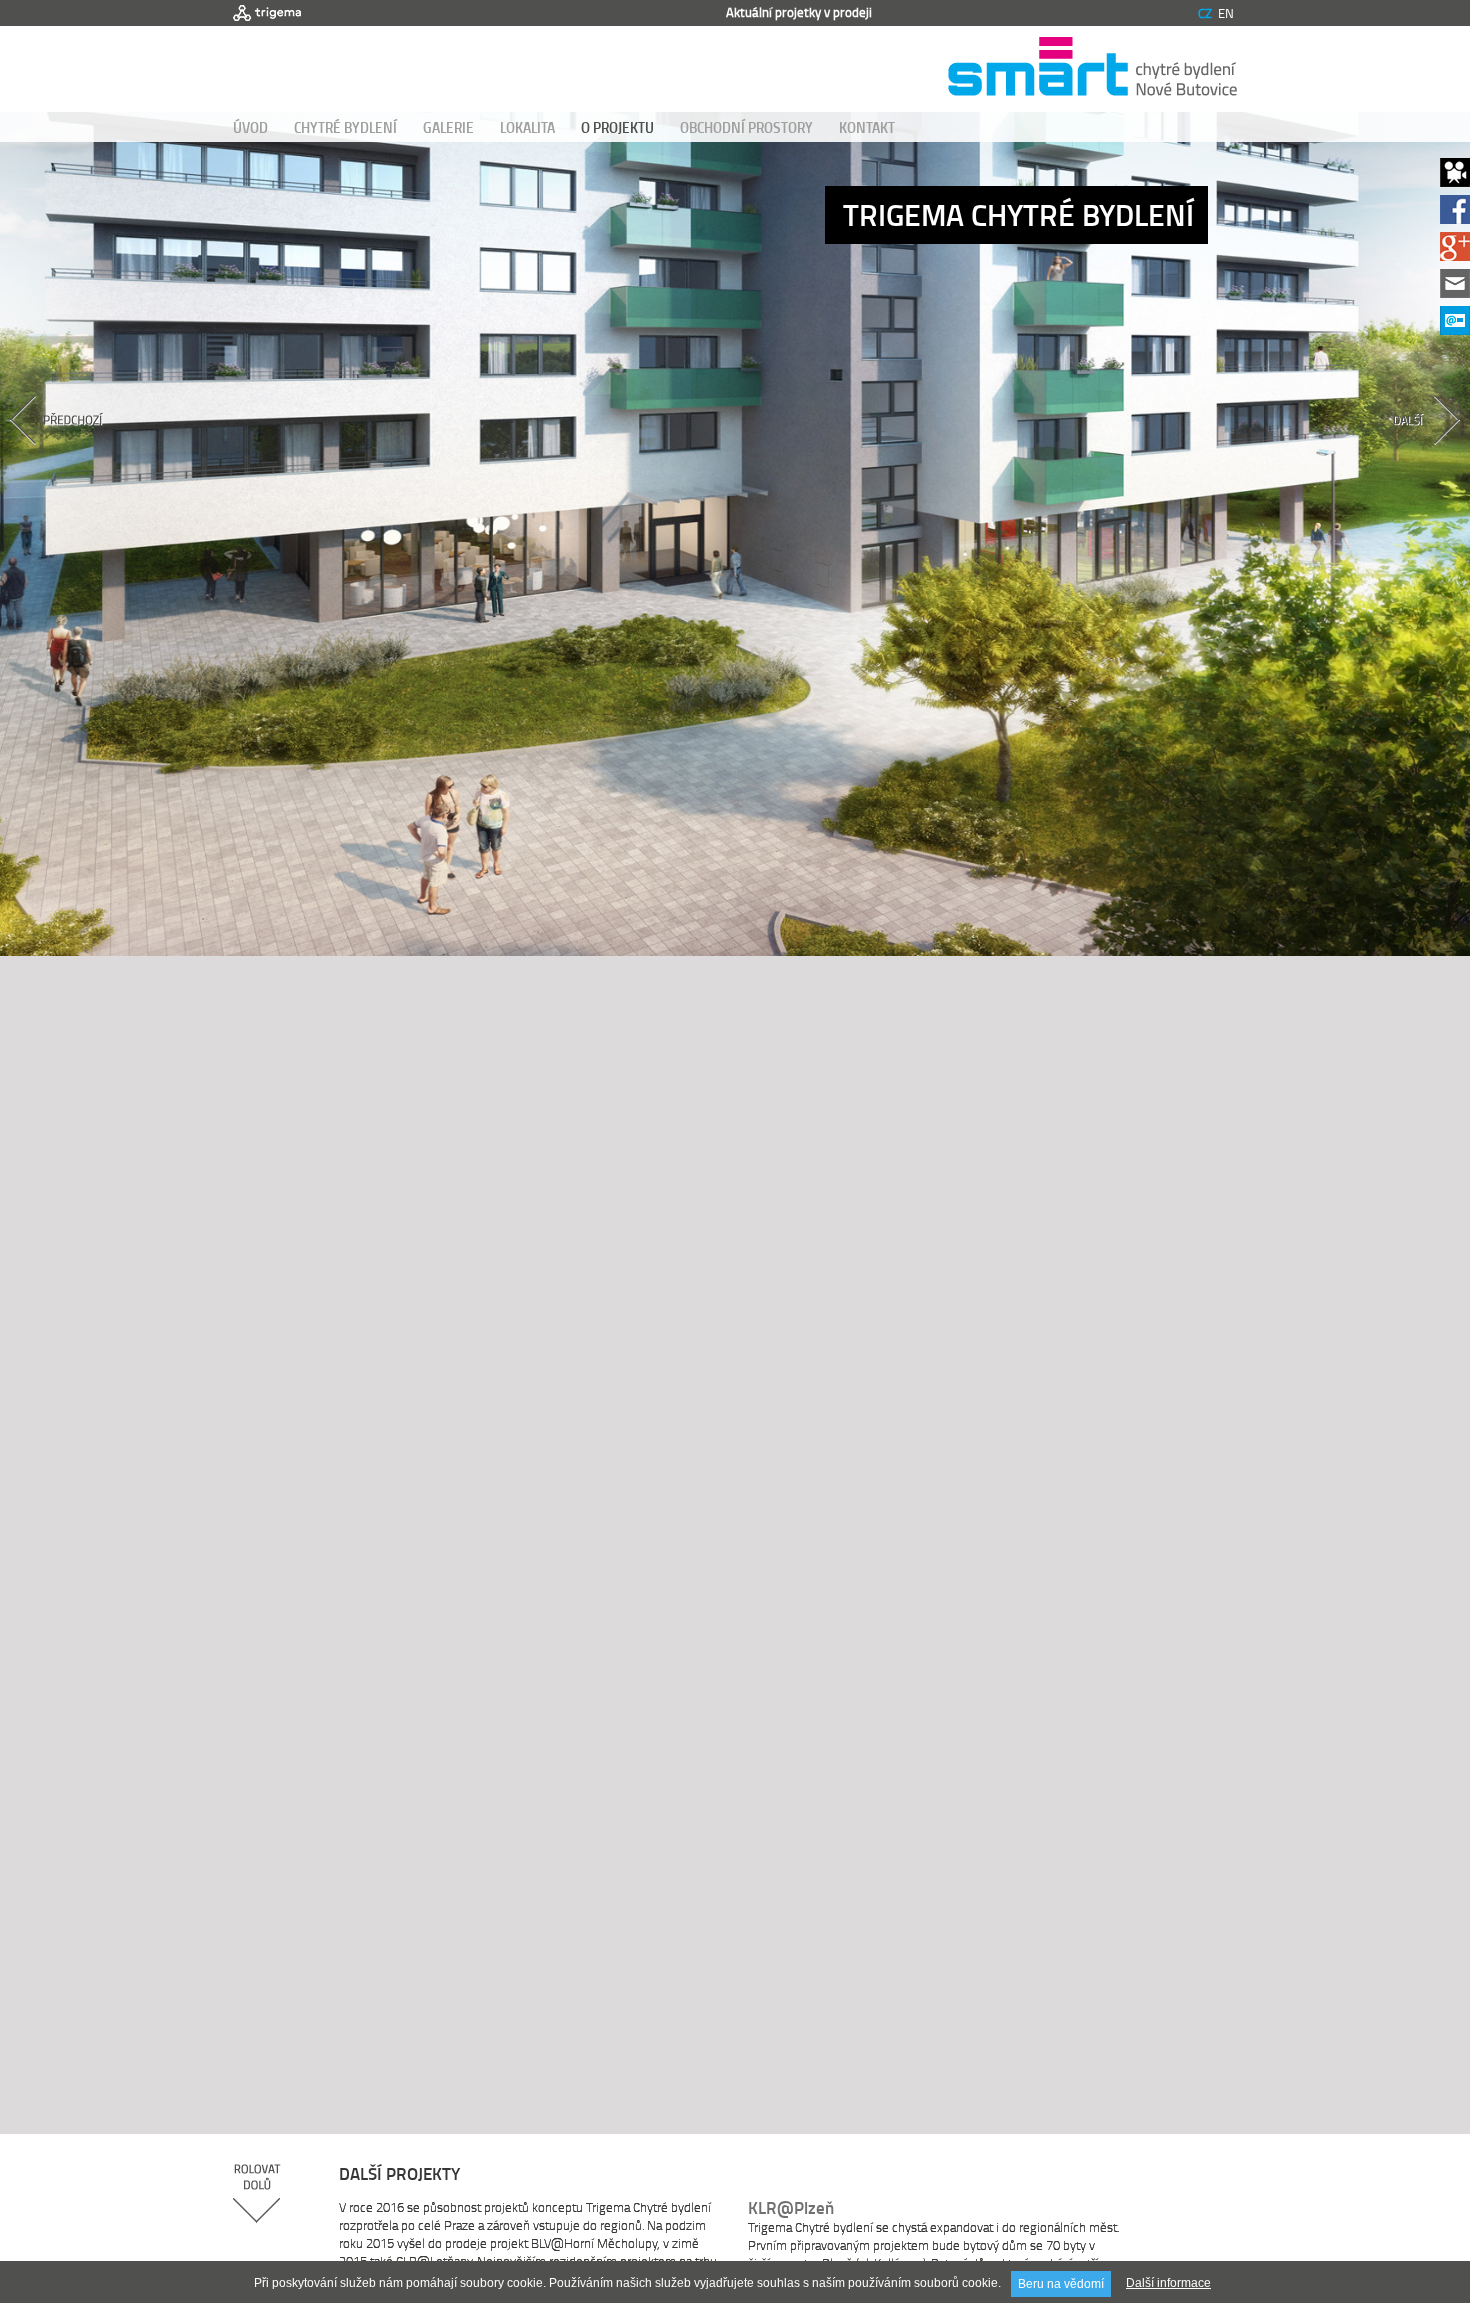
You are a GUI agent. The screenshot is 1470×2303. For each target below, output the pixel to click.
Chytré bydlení (345, 127)
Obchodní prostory (746, 127)
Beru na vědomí (1061, 2284)
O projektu (617, 127)
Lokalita (527, 127)
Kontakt (867, 127)
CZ (1205, 13)
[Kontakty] (1455, 292)
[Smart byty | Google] (1455, 255)
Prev (107, 455)
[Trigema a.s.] (267, 13)
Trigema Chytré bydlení (1018, 214)
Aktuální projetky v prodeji (799, 12)
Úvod (250, 127)
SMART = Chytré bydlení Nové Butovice (1092, 69)
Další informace (1168, 2283)
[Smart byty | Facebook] (1455, 218)
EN (1226, 13)
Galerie (448, 127)
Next (1362, 455)
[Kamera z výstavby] (1455, 181)
